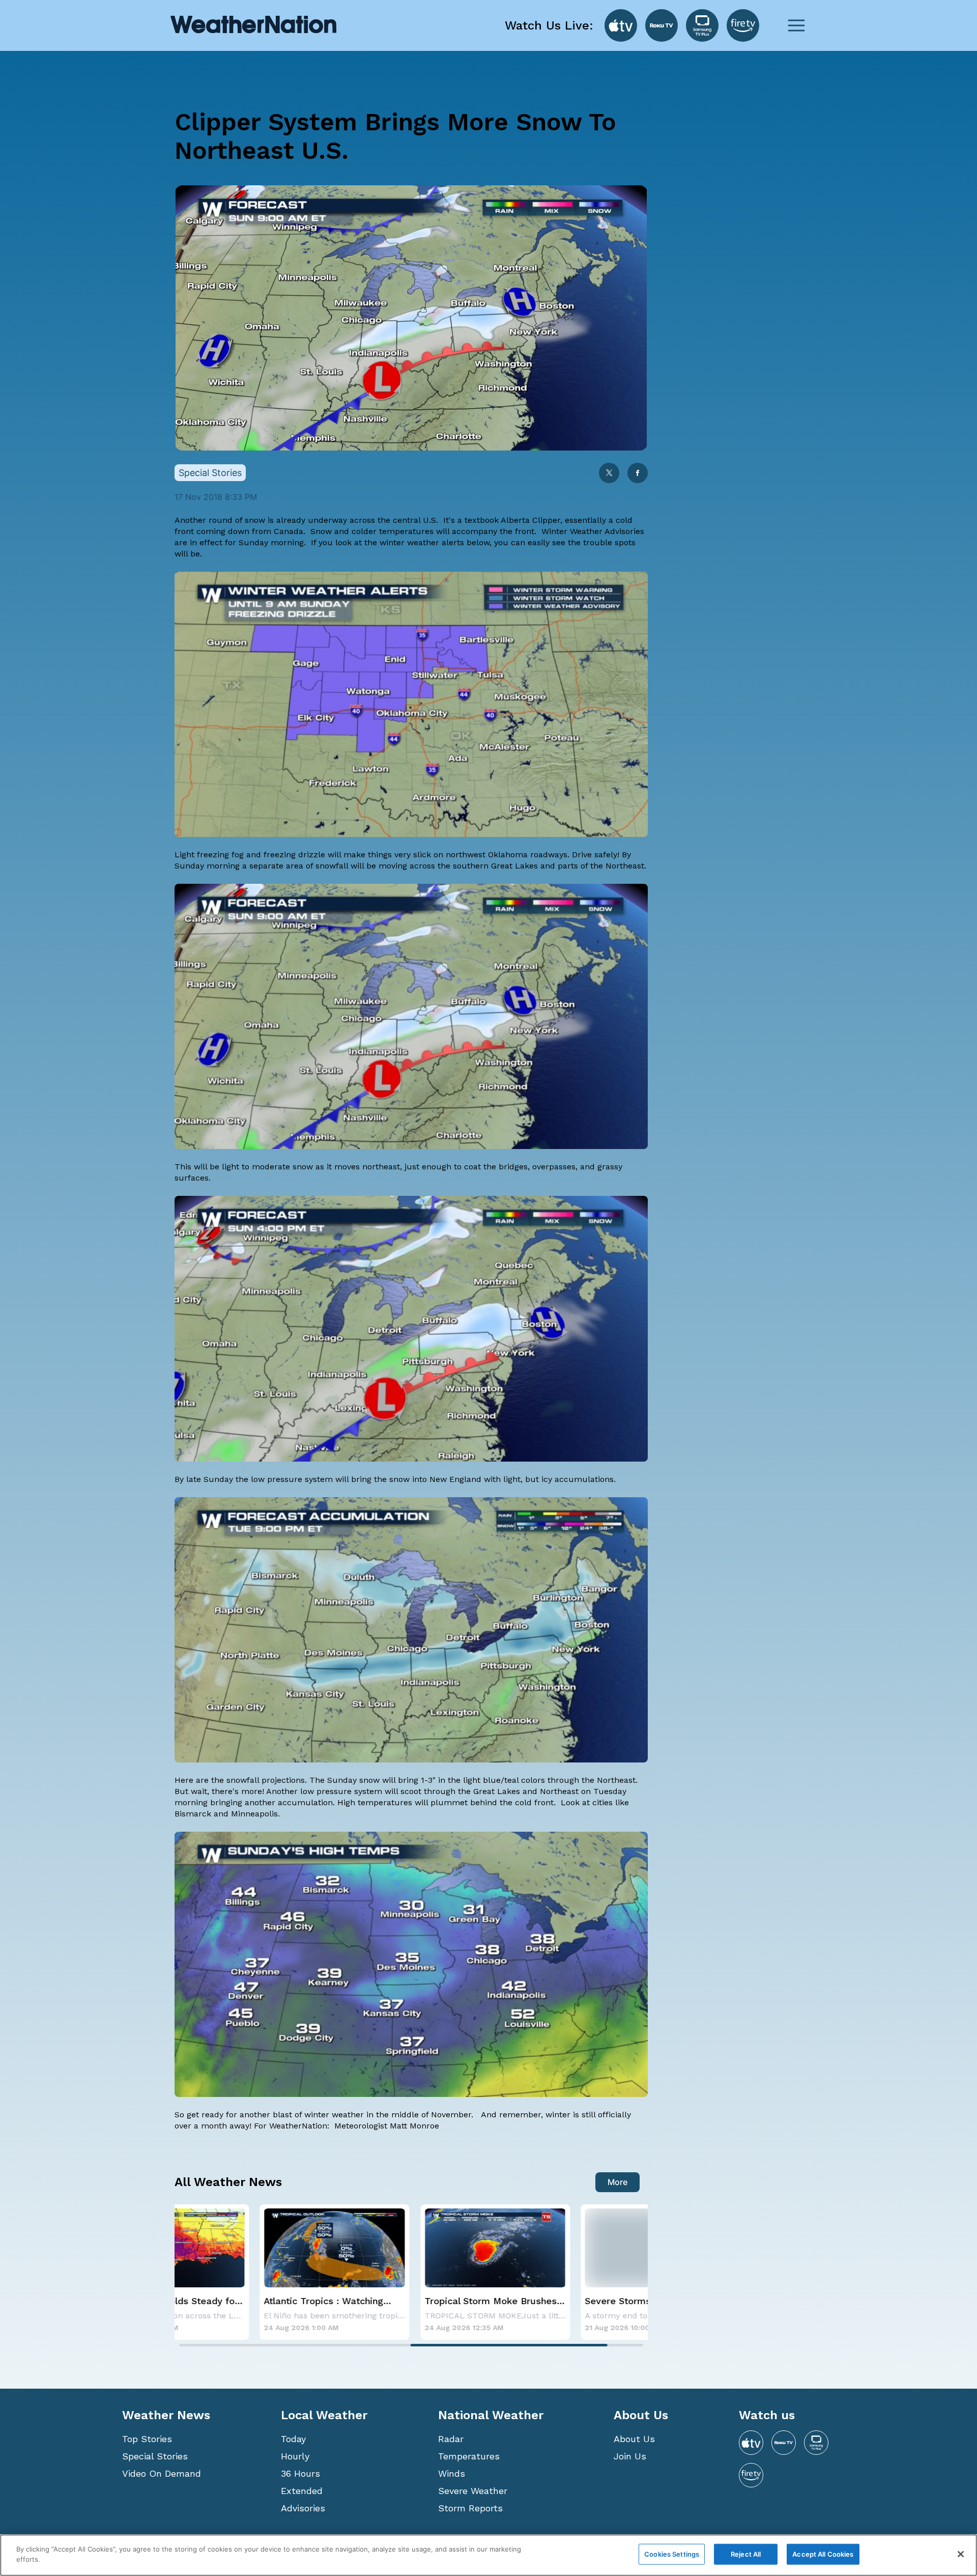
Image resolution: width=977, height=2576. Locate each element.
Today (293, 2439)
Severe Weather (473, 2491)
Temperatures (469, 2456)
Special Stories (155, 2456)
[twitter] (609, 474)
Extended (302, 2491)
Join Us (630, 2456)
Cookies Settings (672, 2554)
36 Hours (300, 2473)
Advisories (303, 2508)
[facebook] (638, 474)
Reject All (746, 2554)
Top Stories (147, 2439)
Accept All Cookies (823, 2554)
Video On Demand (162, 2473)
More (617, 2182)
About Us (634, 2439)
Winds (452, 2473)
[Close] (961, 2554)
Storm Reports (470, 2508)
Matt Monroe (414, 2126)
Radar (451, 2439)
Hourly (295, 2456)
